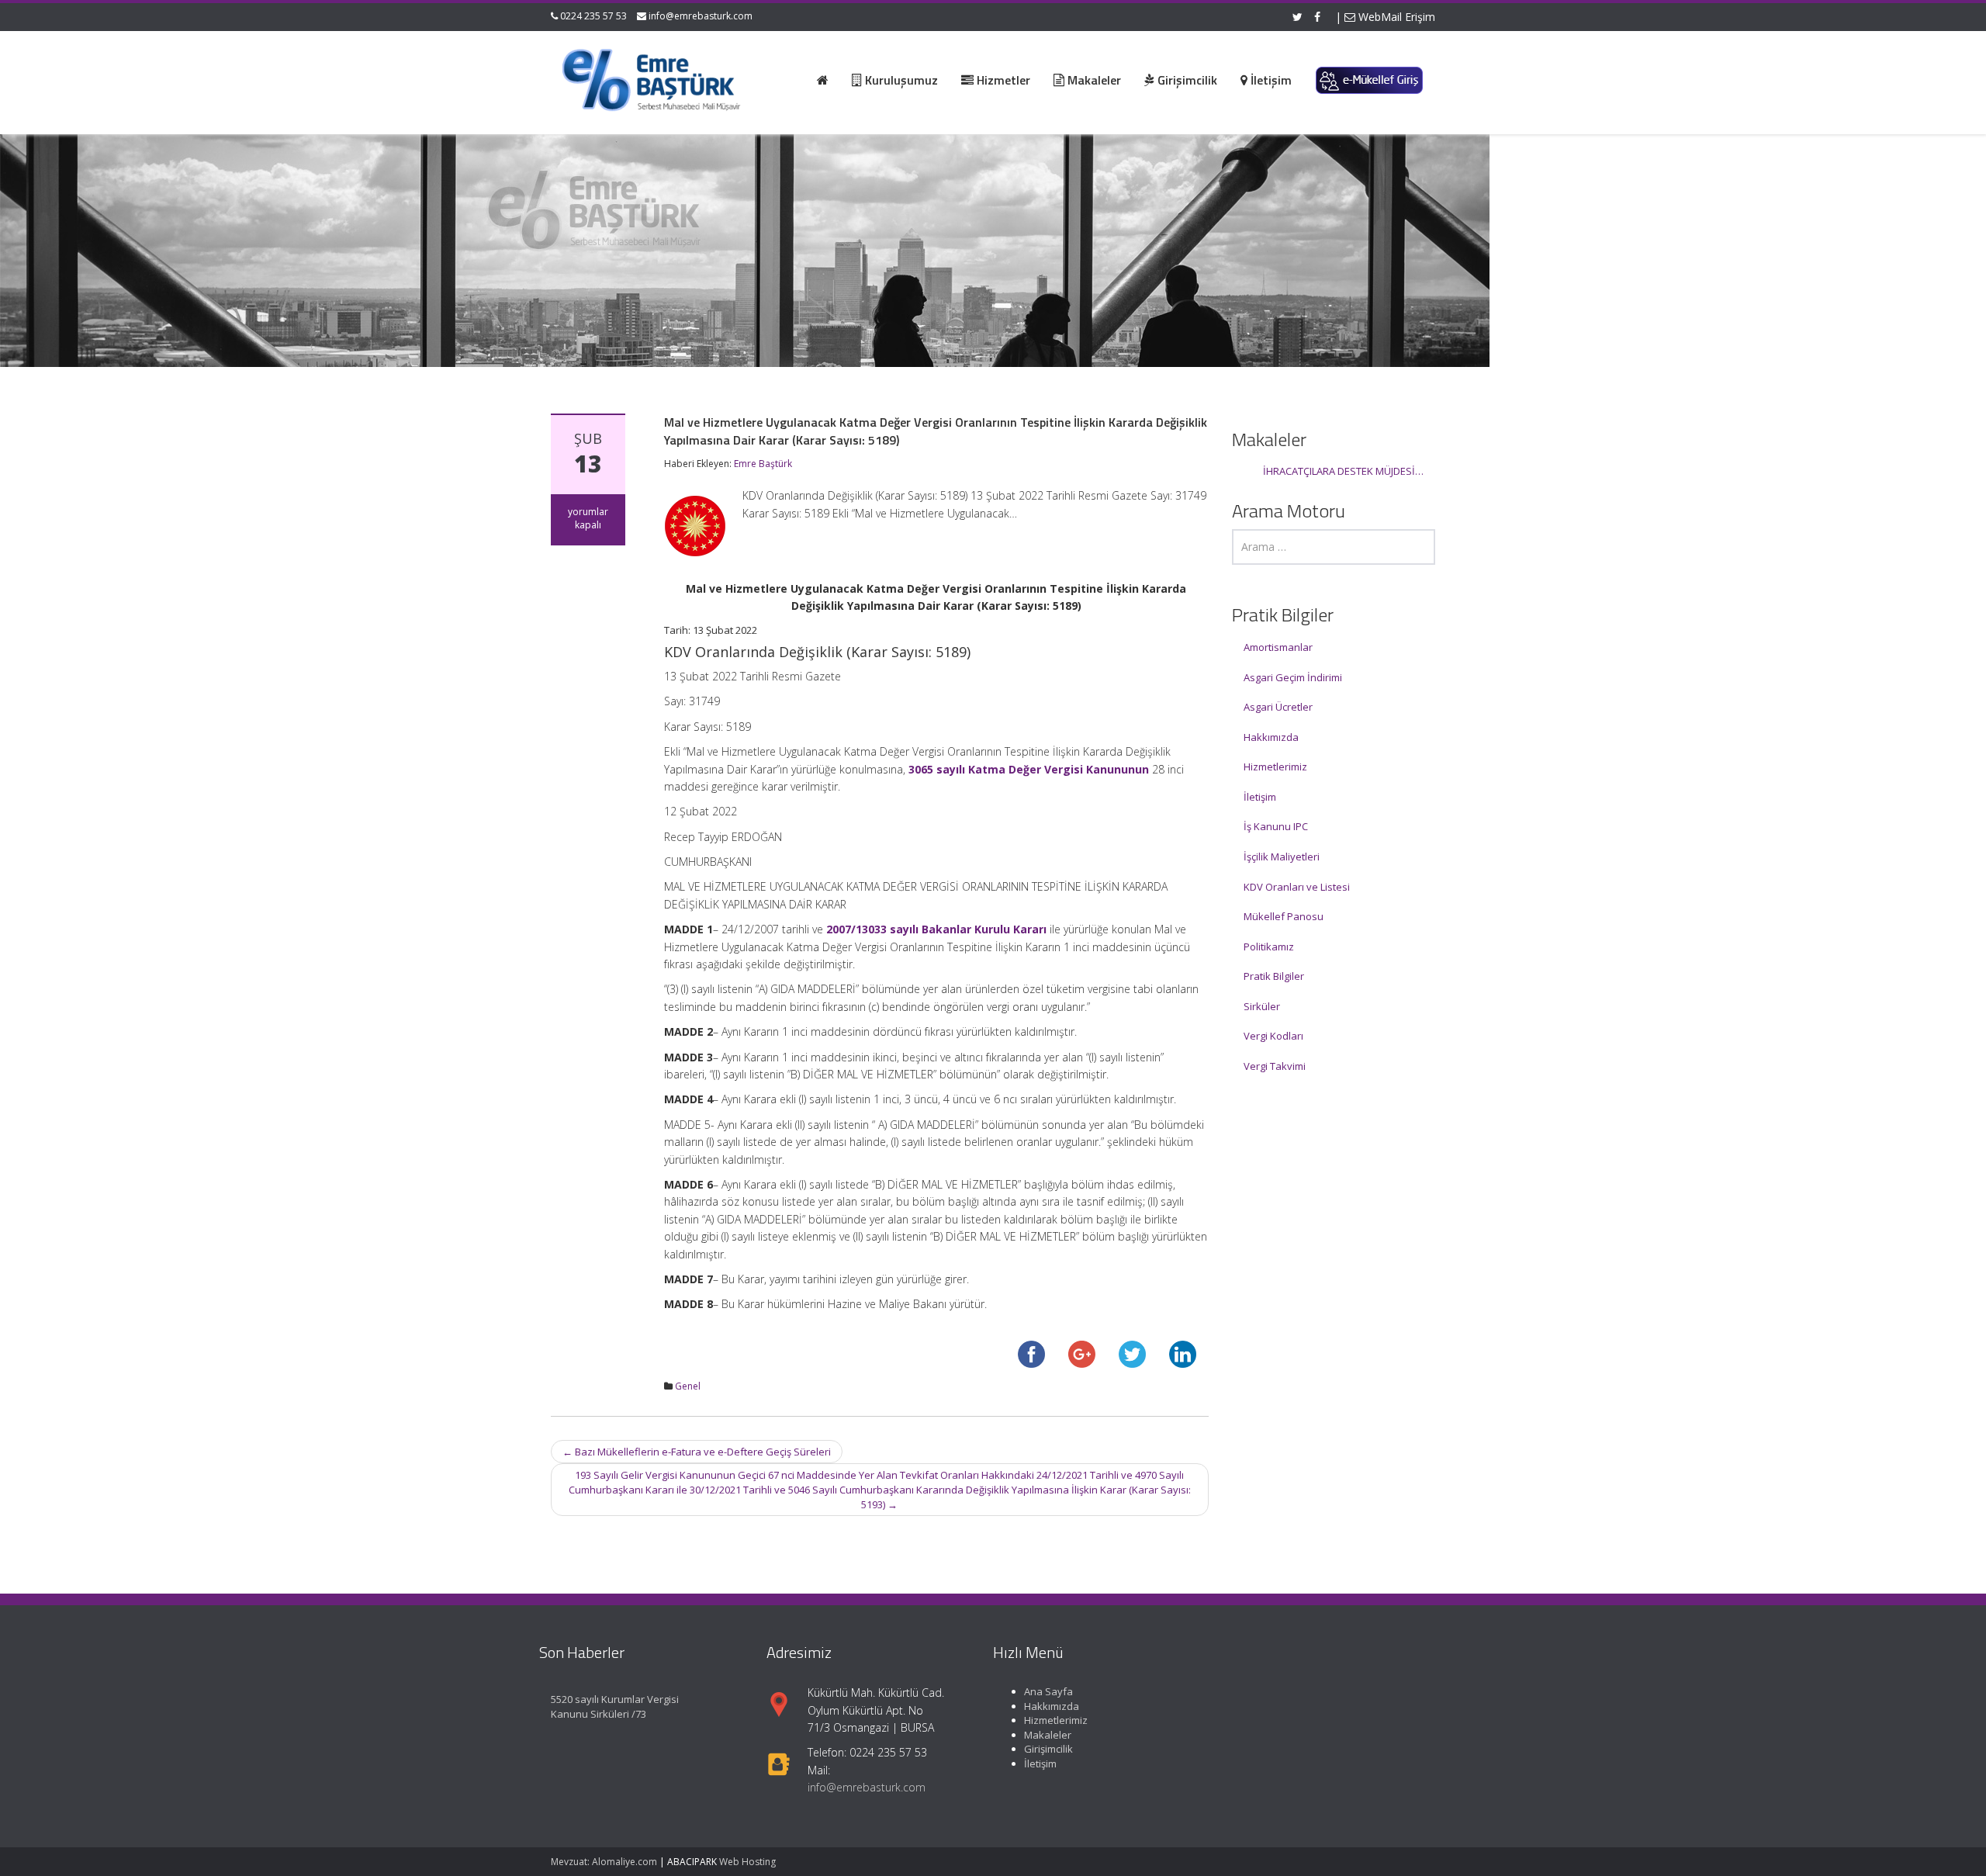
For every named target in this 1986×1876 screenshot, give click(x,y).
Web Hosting (747, 1862)
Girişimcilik (1048, 1749)
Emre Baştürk (763, 464)
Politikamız (1269, 947)
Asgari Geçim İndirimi (1293, 677)
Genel (688, 1386)
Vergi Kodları (1273, 1036)
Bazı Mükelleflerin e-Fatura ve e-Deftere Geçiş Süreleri (697, 1452)
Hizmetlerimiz (1275, 767)
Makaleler (1048, 1734)
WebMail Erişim (1395, 17)
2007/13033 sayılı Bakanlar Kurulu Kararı (936, 929)
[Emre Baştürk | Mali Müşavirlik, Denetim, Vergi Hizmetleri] (652, 78)
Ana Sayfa (1048, 1691)
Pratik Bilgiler (1274, 976)
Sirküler (1262, 1006)
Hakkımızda (1271, 737)
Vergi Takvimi (1275, 1066)
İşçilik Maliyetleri (1282, 857)
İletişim (1260, 797)
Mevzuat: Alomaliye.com (604, 1862)
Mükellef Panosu (1284, 916)
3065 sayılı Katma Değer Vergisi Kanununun (1029, 769)
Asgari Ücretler (1278, 707)
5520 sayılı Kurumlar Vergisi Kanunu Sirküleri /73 (615, 1706)
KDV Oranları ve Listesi (1297, 887)
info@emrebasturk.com (701, 16)
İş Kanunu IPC (1276, 826)
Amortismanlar (1278, 647)
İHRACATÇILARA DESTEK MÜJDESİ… (1343, 471)
